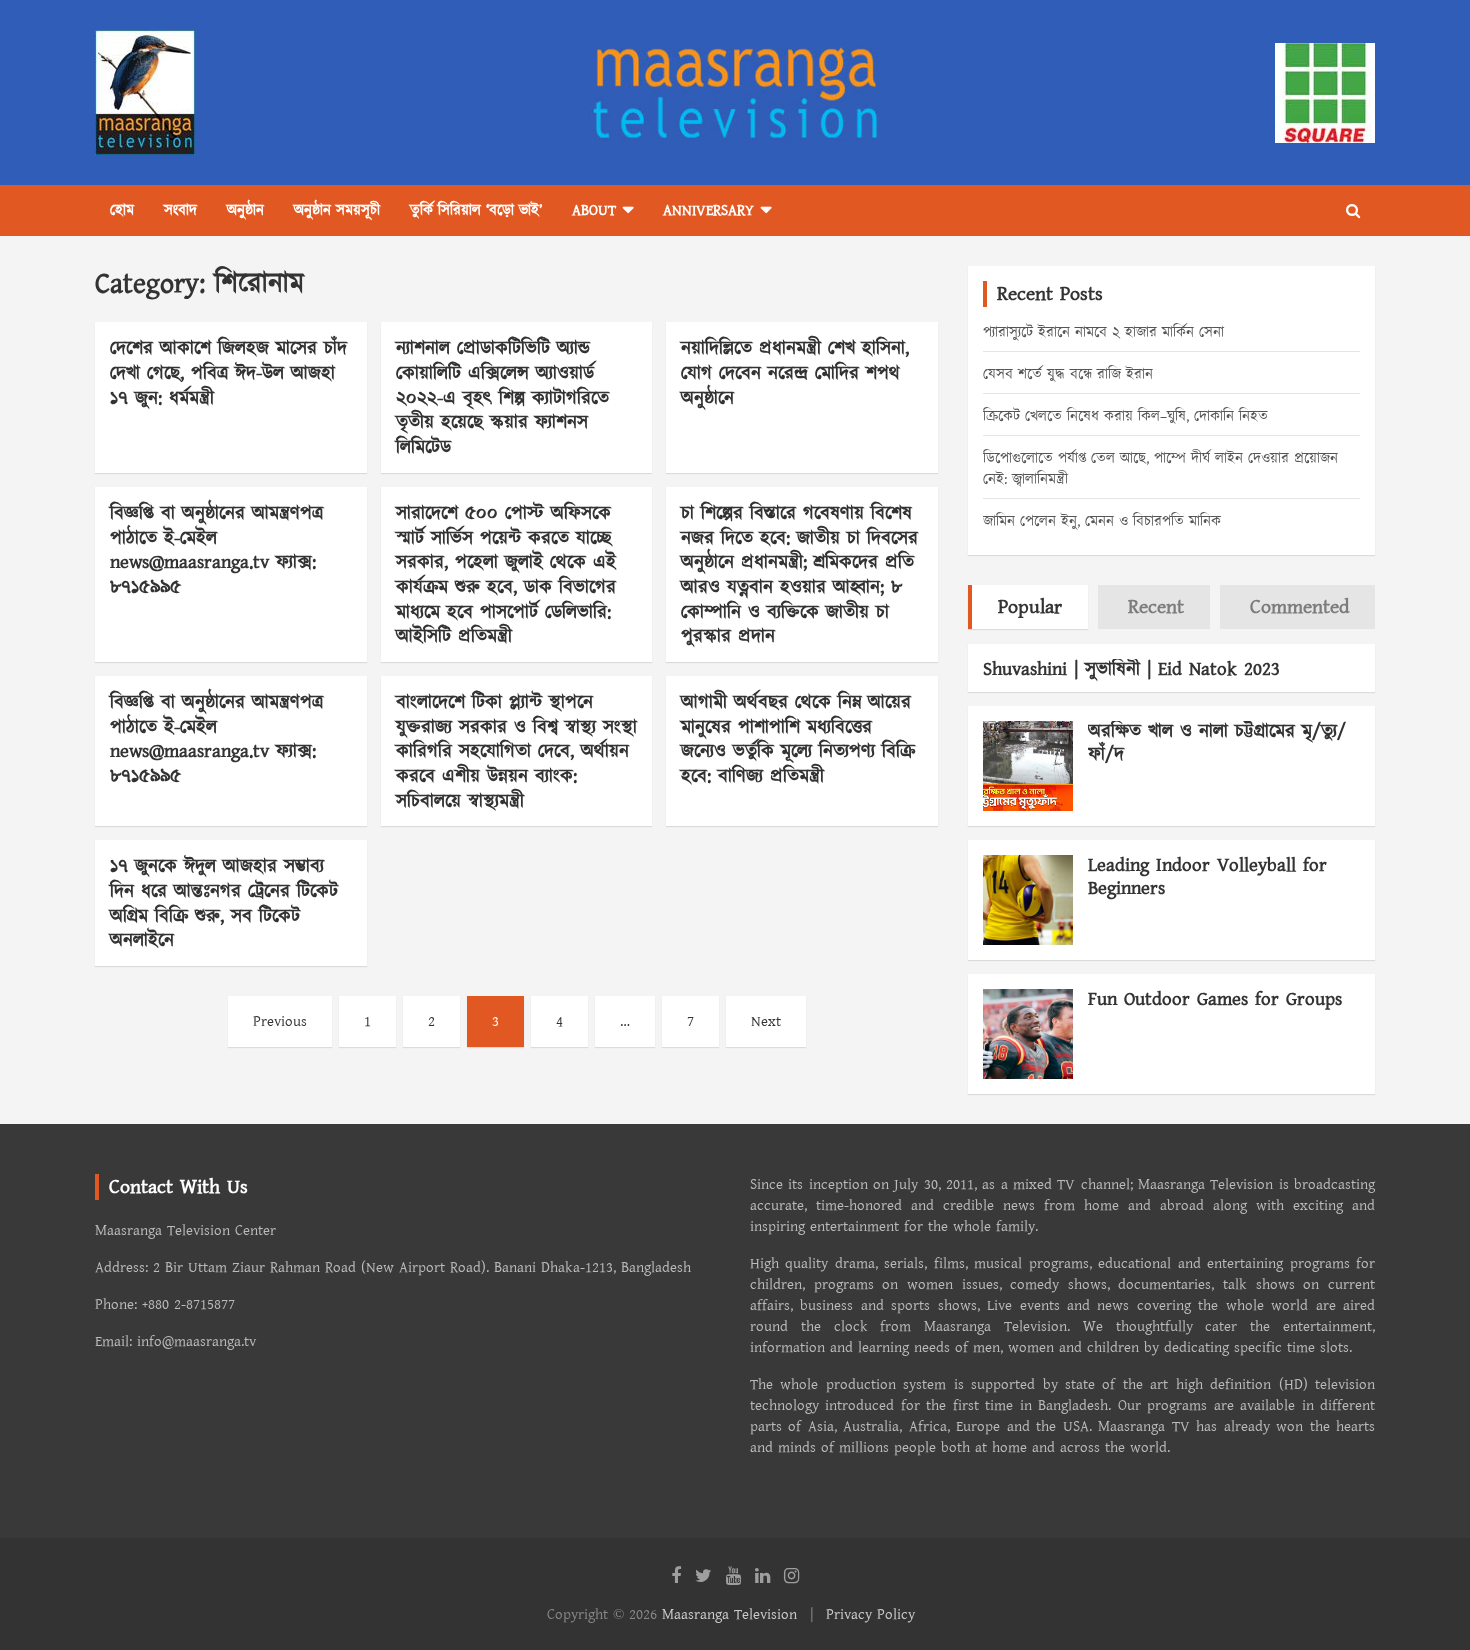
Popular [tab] (1030, 607)
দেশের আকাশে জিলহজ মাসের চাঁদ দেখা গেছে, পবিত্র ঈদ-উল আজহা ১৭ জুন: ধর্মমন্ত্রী (228, 373)
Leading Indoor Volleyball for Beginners (1207, 877)
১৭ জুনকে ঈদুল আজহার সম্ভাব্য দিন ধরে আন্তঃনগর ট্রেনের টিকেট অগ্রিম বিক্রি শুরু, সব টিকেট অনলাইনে (224, 903)
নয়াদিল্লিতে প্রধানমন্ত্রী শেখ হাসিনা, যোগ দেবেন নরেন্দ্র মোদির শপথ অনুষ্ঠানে (795, 373)
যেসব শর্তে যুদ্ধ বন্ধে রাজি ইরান (1068, 374)
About (594, 210)
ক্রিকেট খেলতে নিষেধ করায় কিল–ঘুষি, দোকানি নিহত (1125, 416)
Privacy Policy (870, 1614)
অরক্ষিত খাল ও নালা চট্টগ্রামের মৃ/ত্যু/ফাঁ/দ (1217, 743)
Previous (280, 1021)
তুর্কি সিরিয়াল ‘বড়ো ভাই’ (476, 210)
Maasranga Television (729, 1614)
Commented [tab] (1299, 607)
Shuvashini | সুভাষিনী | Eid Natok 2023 (1131, 669)
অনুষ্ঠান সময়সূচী (337, 210)
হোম (122, 210)
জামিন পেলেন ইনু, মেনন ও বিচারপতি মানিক (1102, 521)
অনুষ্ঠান (245, 210)
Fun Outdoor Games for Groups (1215, 999)
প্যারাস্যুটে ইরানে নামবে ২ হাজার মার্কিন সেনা (1103, 332)
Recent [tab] (1156, 607)
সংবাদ (180, 210)
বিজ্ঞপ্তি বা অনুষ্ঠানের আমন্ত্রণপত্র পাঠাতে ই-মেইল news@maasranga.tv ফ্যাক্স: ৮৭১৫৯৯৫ (216, 550)
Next (766, 1021)
